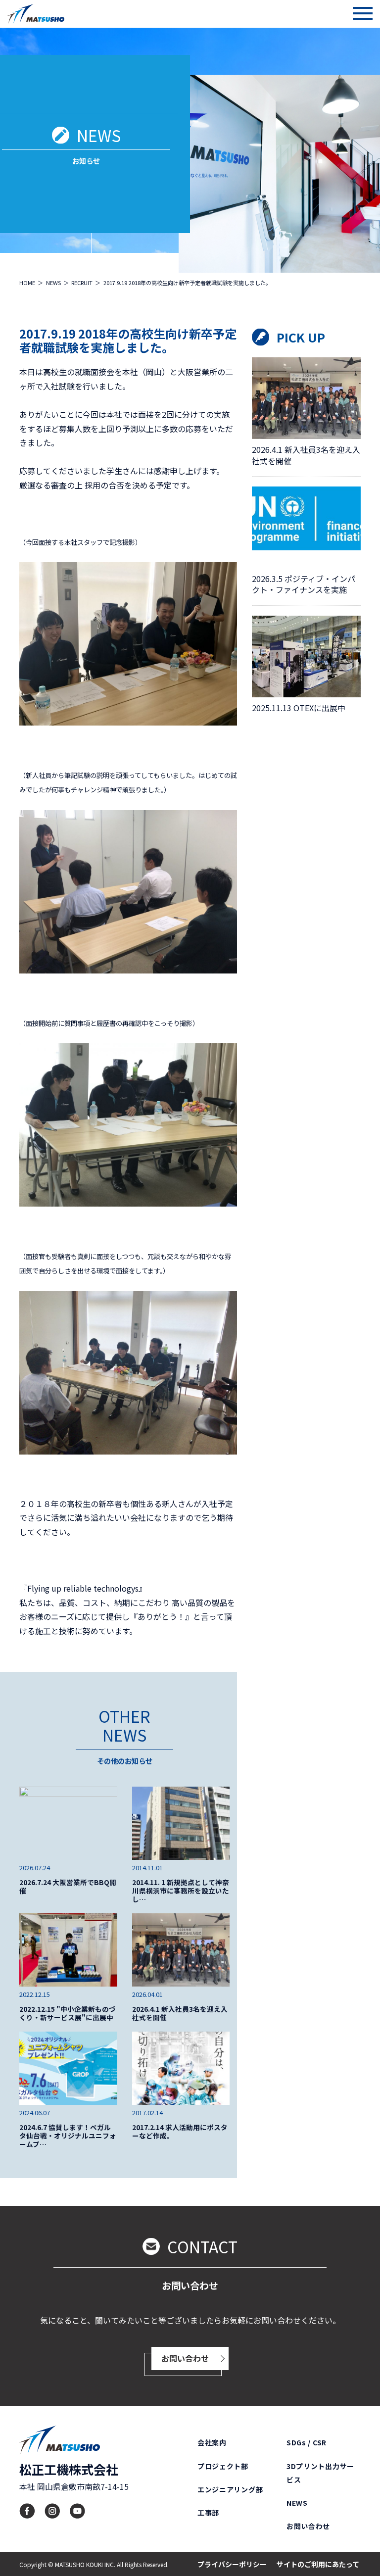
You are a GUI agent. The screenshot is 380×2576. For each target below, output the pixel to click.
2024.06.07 (35, 2113)
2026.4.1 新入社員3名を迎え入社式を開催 (180, 2013)
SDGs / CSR (307, 2442)
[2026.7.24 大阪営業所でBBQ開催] (68, 1823)
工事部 (208, 2513)
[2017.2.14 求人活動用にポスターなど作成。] (181, 2068)
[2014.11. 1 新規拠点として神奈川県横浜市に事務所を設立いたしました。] (181, 1823)
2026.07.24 (35, 1868)
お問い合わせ (185, 2358)
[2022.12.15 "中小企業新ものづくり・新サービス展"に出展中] (68, 1950)
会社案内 (212, 2442)
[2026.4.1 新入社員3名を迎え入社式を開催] (181, 1950)
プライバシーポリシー (232, 2564)
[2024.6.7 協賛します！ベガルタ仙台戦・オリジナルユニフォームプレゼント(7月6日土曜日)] (68, 2068)
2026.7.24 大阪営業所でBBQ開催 (68, 1887)
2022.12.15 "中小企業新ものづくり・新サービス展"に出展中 (68, 2013)
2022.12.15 (35, 1994)
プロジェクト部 (223, 2466)
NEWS (297, 2503)
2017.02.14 (147, 2113)
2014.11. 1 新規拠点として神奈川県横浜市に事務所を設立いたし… (181, 1891)
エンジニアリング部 (230, 2489)
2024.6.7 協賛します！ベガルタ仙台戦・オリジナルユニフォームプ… (68, 2136)
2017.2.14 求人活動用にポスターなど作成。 (180, 2132)
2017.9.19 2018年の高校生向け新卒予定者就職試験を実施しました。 (128, 340)
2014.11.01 (147, 1868)
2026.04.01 (147, 1994)
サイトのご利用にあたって (318, 2564)
